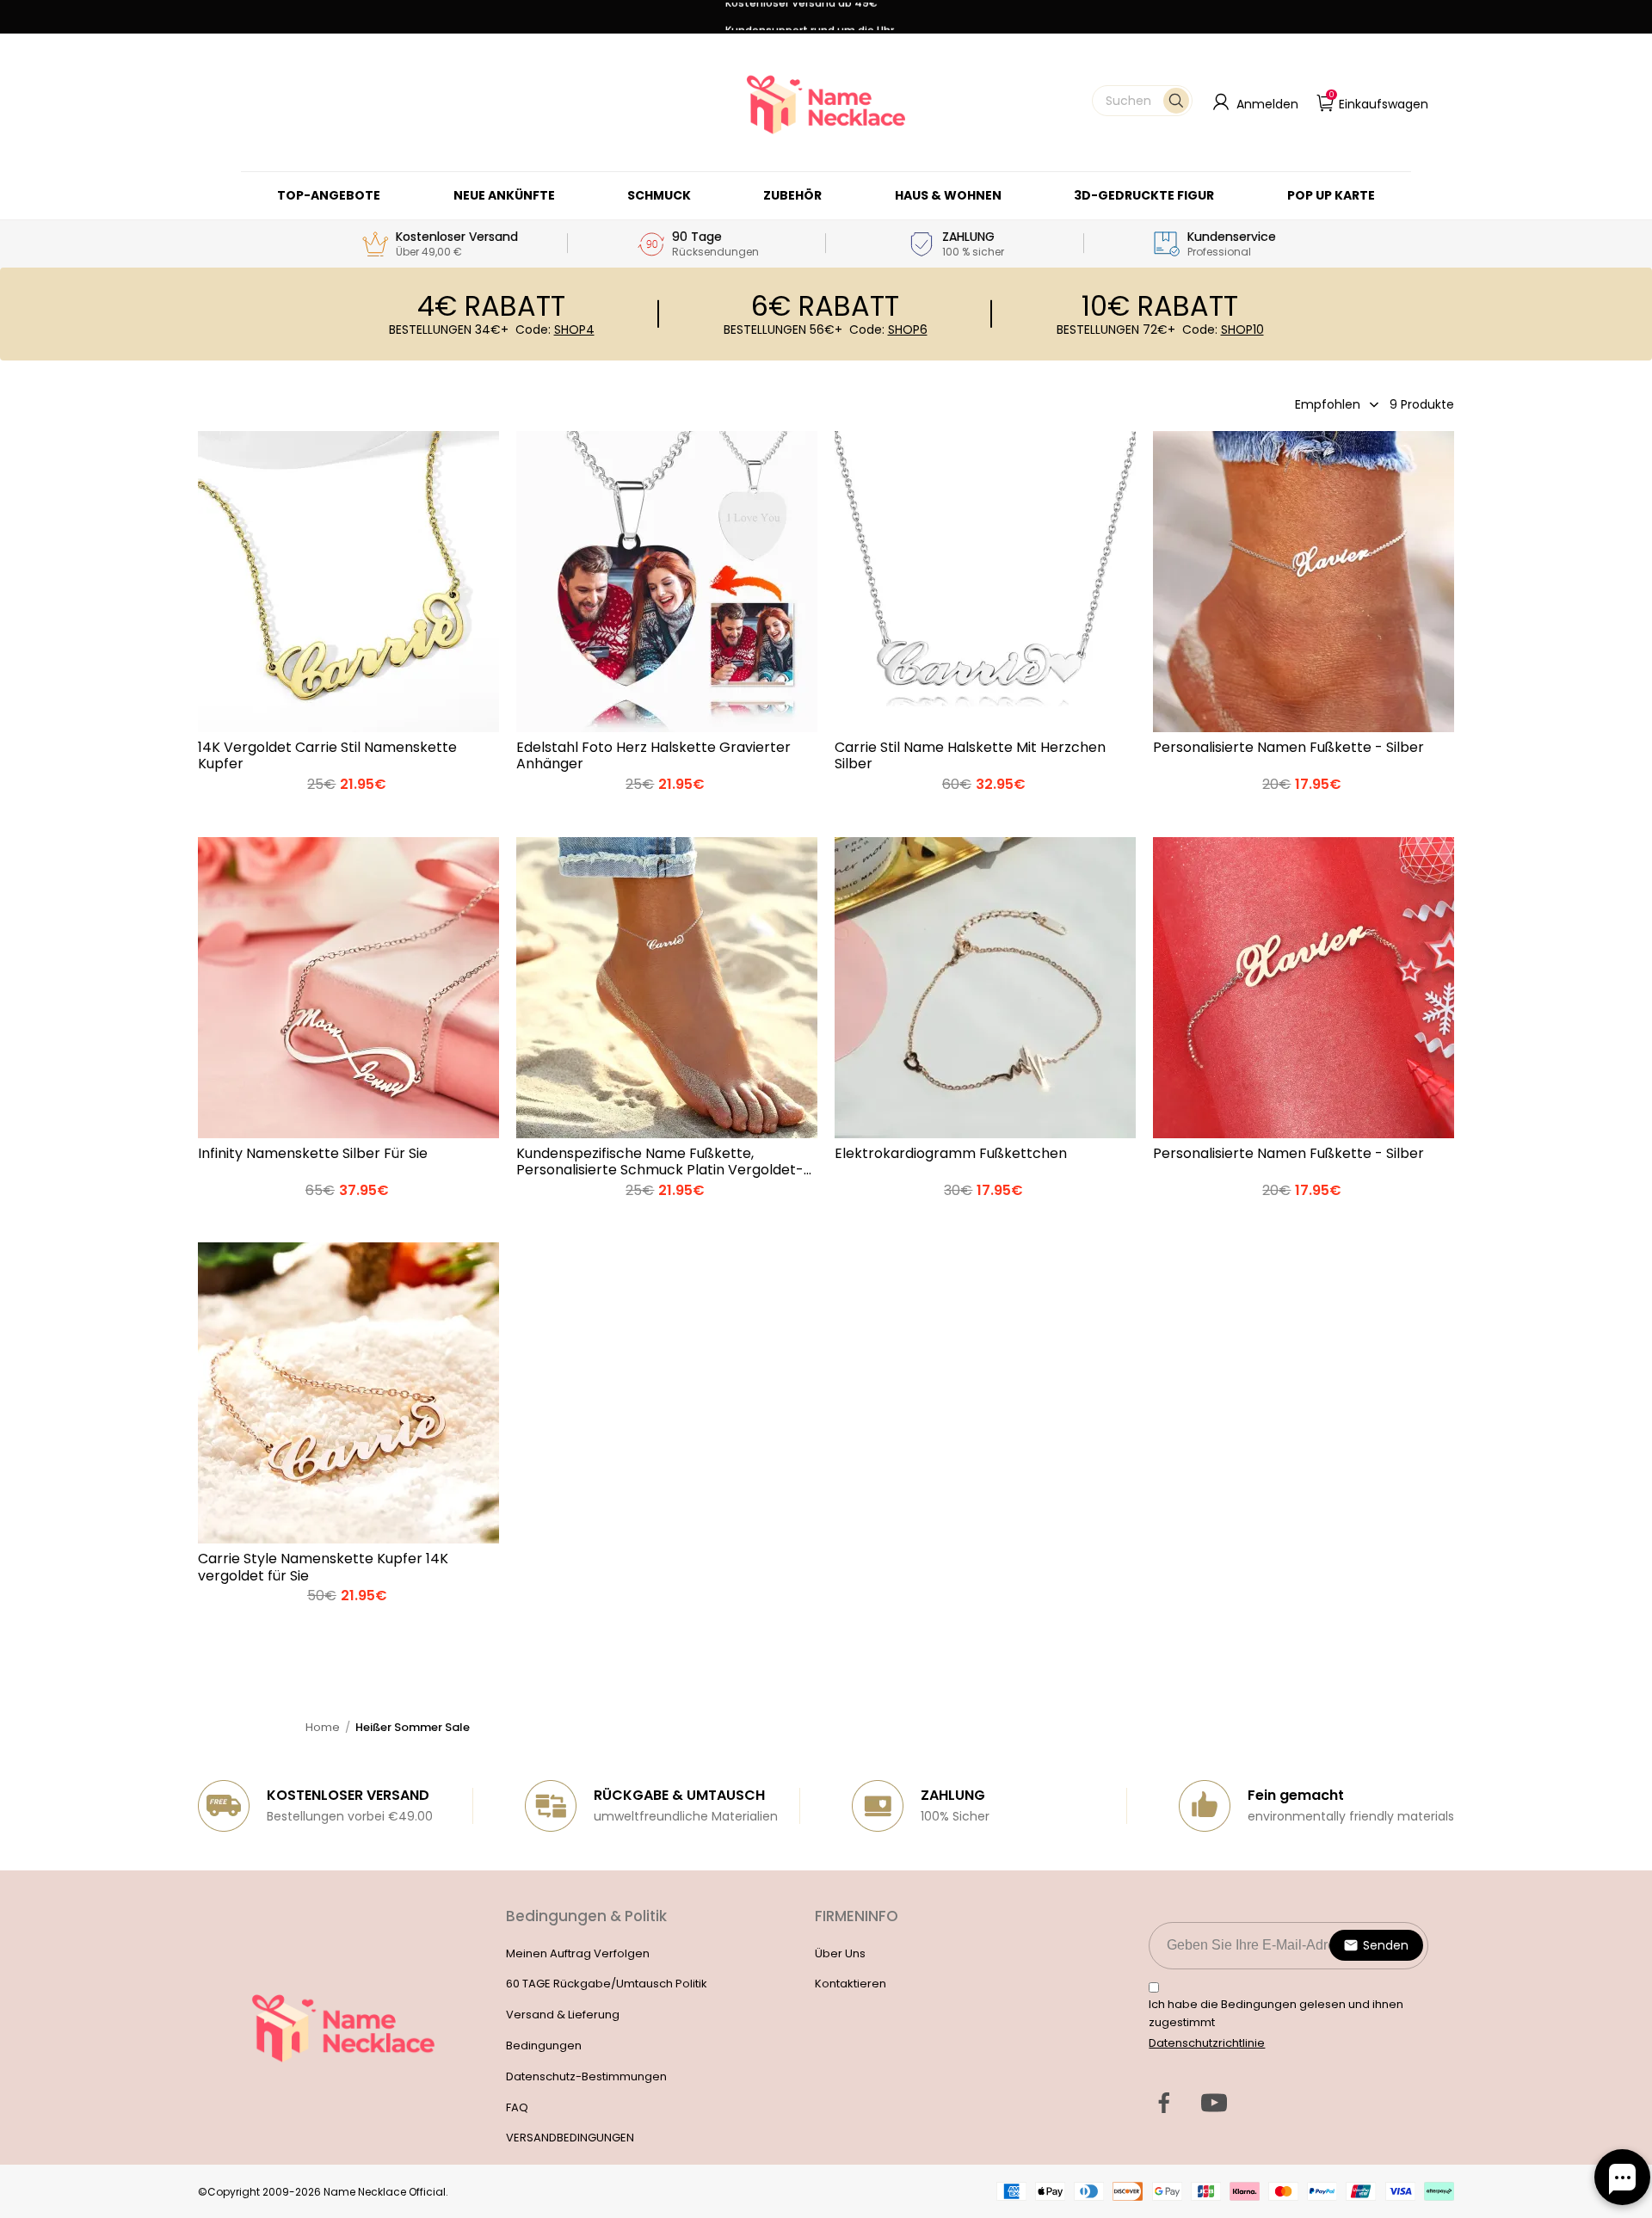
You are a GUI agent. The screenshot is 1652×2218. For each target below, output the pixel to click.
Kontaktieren (851, 1984)
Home (323, 1727)
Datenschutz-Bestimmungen (586, 2076)
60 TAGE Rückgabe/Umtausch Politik (607, 1984)
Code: (555, 330)
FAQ (517, 2107)
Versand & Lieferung (563, 2015)
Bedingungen (544, 2045)
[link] (659, 195)
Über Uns (840, 1953)
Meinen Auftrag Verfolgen (578, 1953)
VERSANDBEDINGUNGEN (570, 2138)
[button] (1142, 101)
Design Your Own (348, 811)
